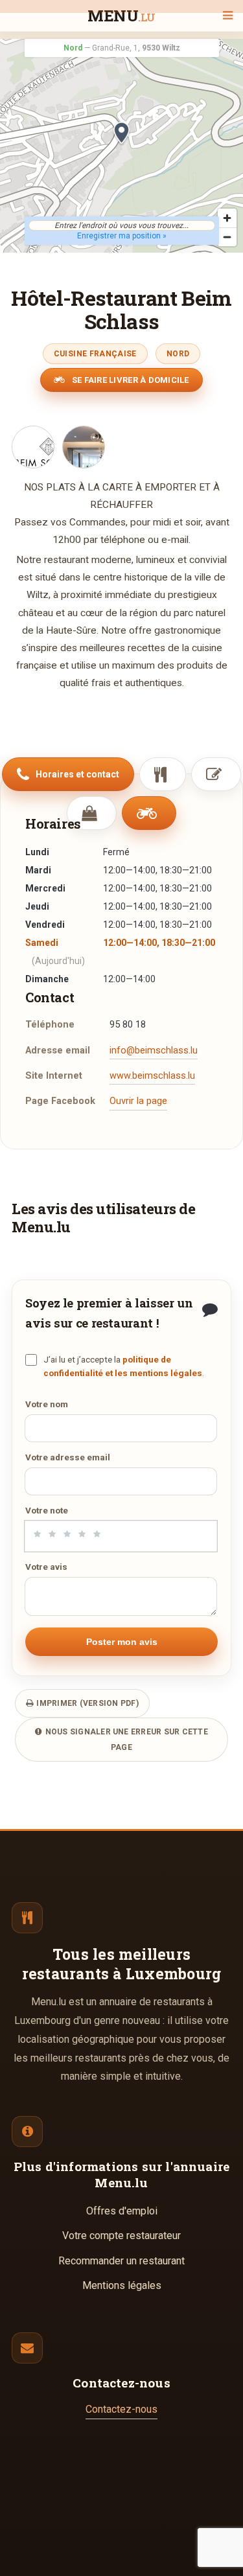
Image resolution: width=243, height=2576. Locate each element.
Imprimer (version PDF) (87, 1703)
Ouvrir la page (138, 1101)
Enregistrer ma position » (122, 236)
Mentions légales (122, 2285)
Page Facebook (60, 1101)
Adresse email (58, 1051)
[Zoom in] (227, 218)
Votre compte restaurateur (121, 2236)
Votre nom (47, 1404)
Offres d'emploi (122, 2211)
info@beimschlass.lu (154, 1051)
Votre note (47, 1510)
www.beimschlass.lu (152, 1076)
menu (121, 17)
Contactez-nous (121, 2409)
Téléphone (50, 1025)
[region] (121, 146)
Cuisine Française (95, 354)
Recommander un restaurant (121, 2261)
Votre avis (46, 1567)
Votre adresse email (68, 1457)
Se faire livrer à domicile (130, 380)
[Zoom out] (227, 237)
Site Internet (54, 1076)
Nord (178, 354)
